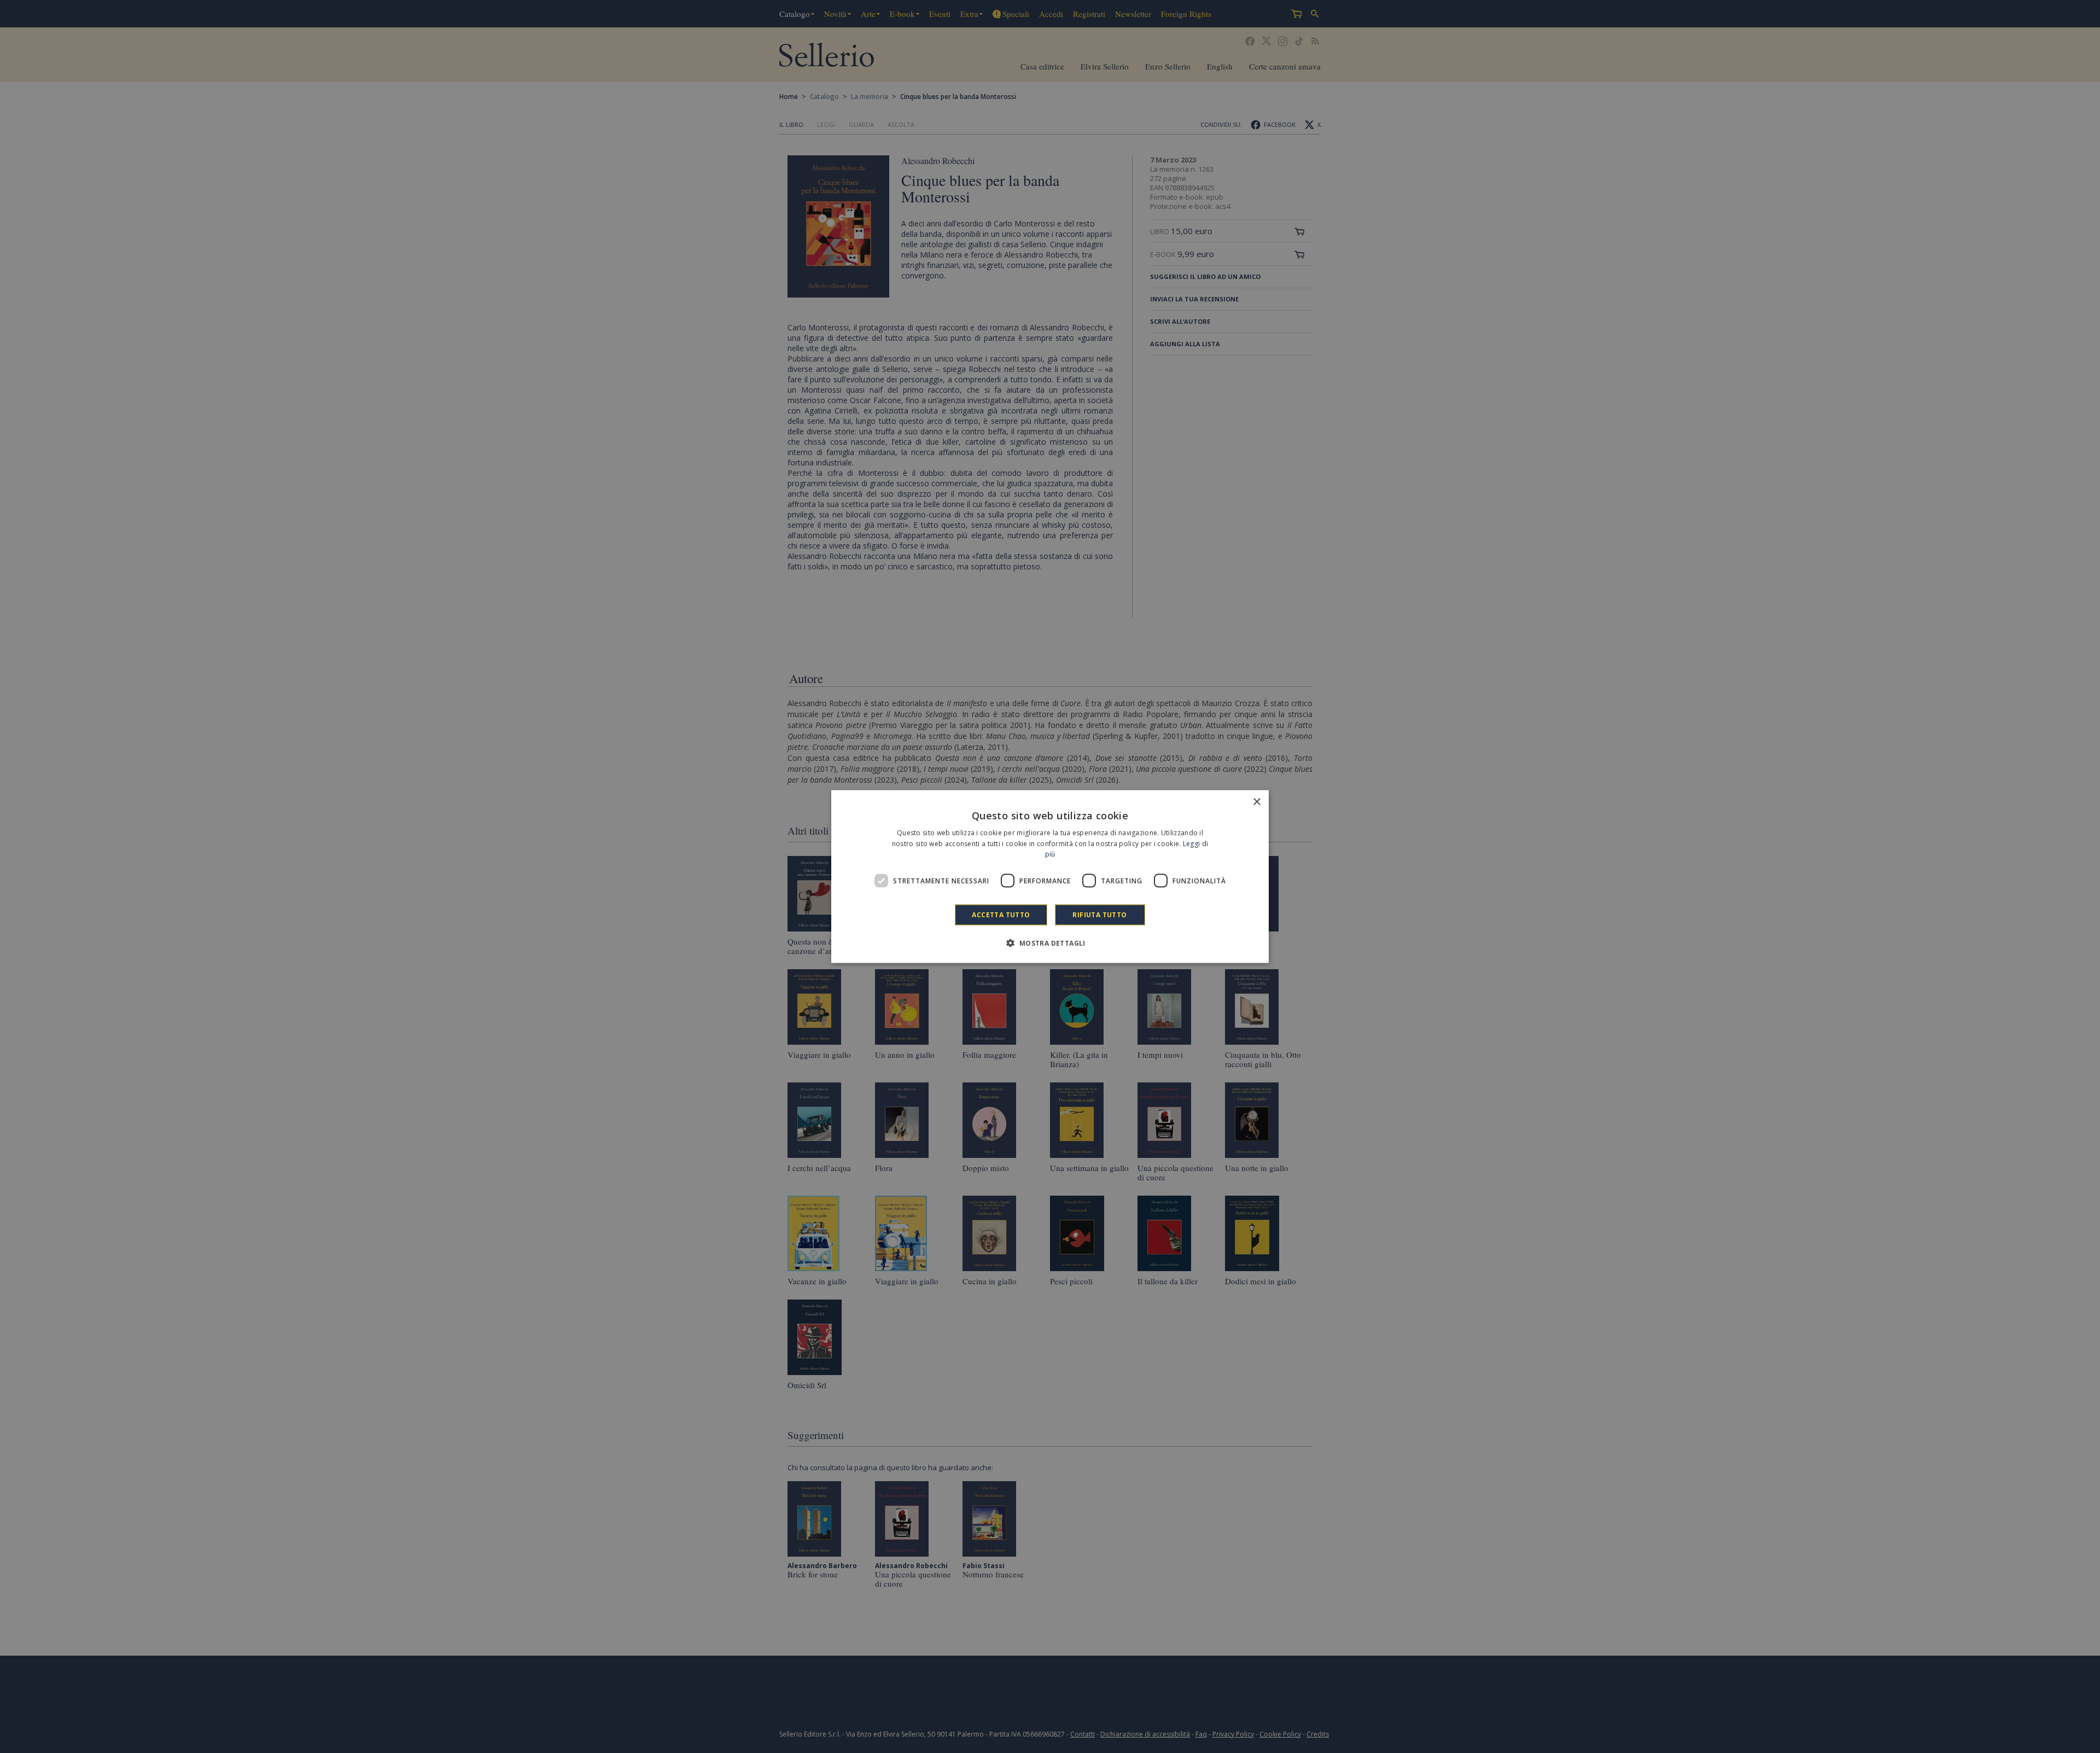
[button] (1050, 943)
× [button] (1256, 802)
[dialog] (1050, 877)
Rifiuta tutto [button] (1099, 915)
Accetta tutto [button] (1001, 915)
